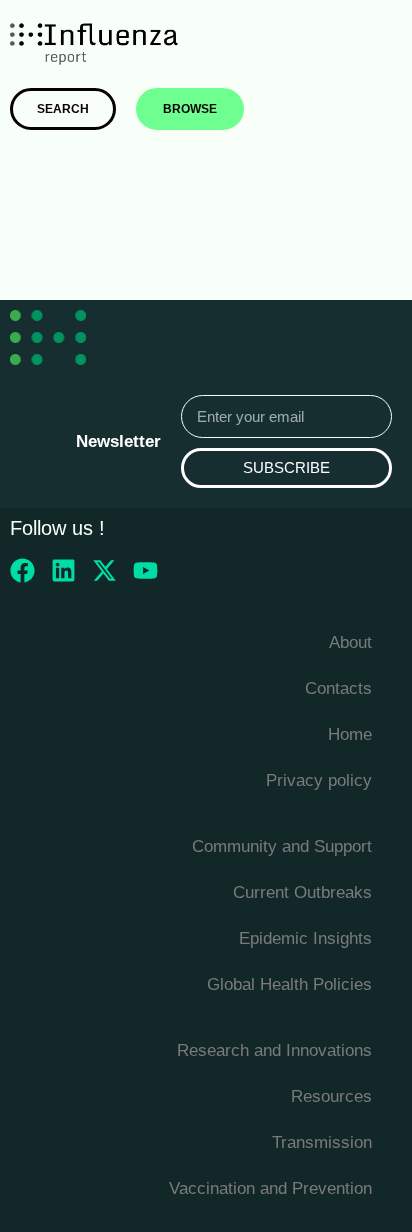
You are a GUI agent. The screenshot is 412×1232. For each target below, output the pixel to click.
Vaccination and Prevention (270, 1188)
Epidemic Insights (305, 938)
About (350, 642)
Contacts (338, 688)
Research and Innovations (274, 1050)
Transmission (322, 1142)
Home (350, 734)
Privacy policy (319, 780)
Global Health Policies (289, 984)
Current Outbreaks (302, 892)
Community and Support (282, 846)
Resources (331, 1096)
